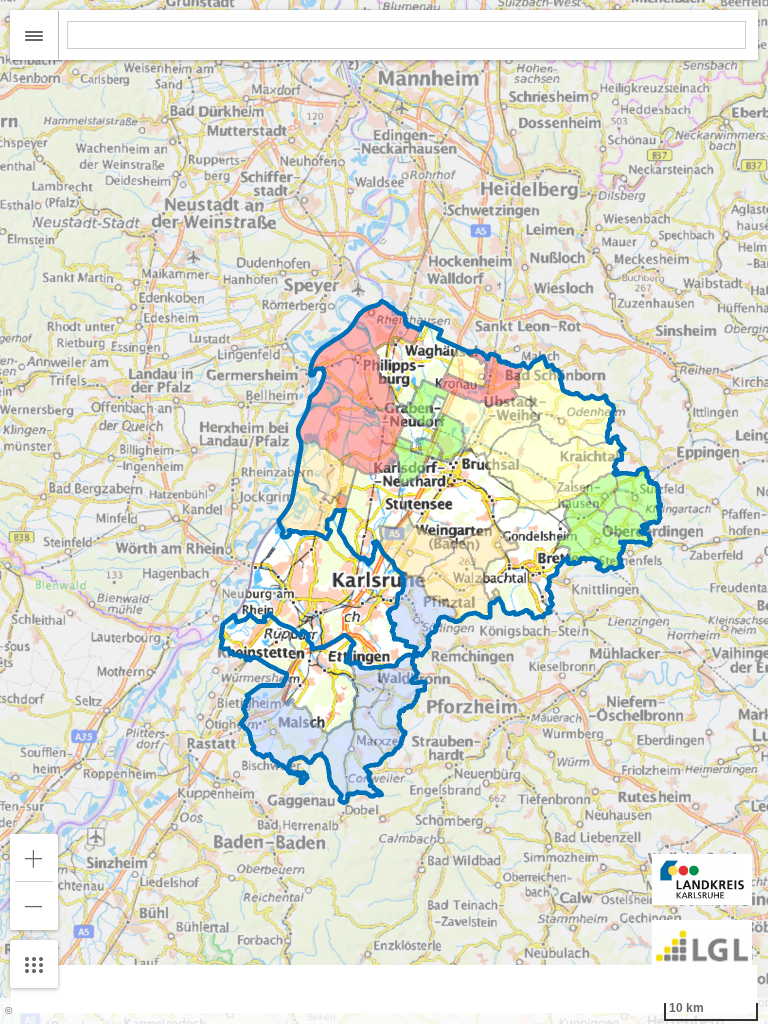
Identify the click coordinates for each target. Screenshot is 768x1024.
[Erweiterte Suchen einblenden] (34, 35)
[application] (384, 512)
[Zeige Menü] (34, 964)
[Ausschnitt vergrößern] (34, 858)
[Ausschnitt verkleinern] (34, 906)
